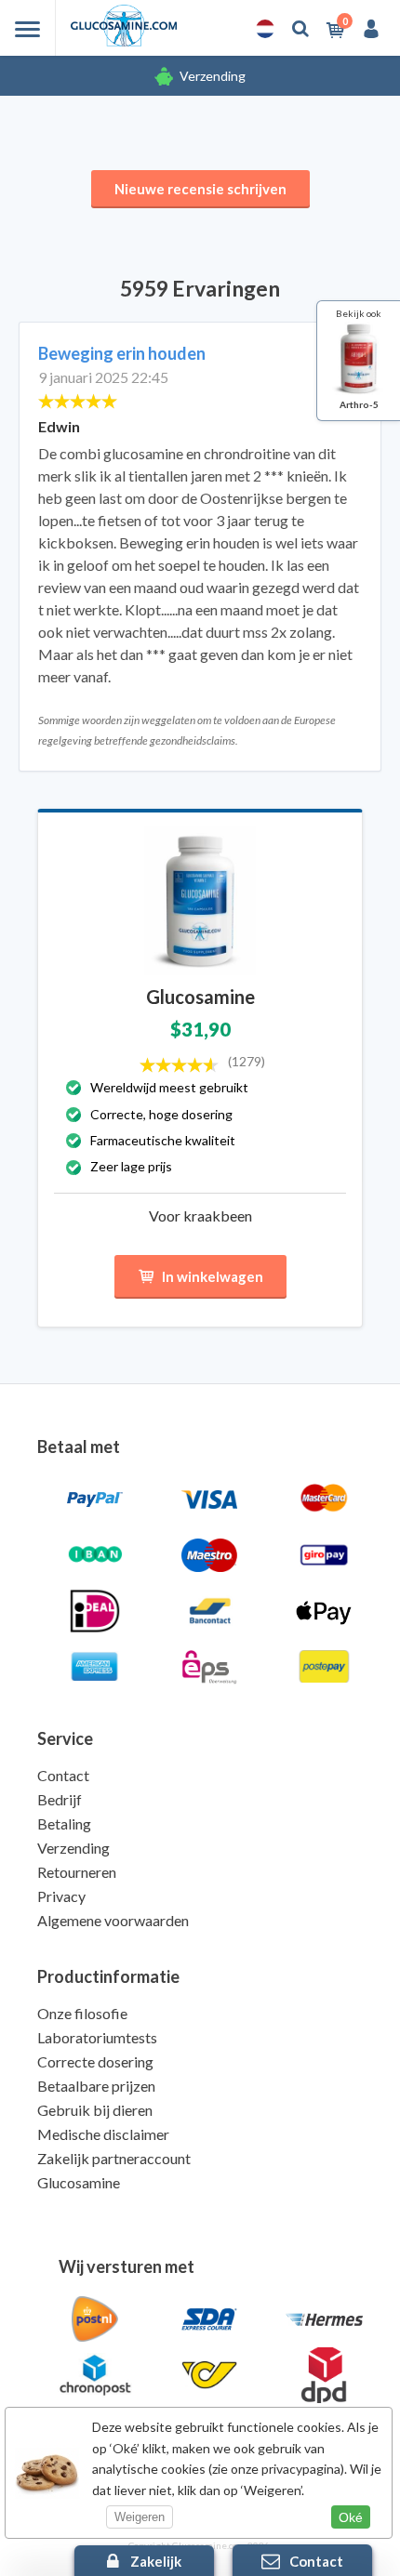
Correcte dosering (95, 2061)
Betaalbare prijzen (96, 2086)
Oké (351, 2517)
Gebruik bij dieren (95, 2110)
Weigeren (140, 2517)
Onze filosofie (82, 2013)
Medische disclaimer (103, 2134)
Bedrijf (60, 1799)
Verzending (213, 76)
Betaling (64, 1823)
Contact (63, 1775)
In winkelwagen (213, 1276)
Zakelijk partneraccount (114, 2158)
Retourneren (77, 1872)
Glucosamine (79, 2182)
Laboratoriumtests (97, 2037)
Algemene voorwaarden (113, 1920)
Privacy (61, 1896)
